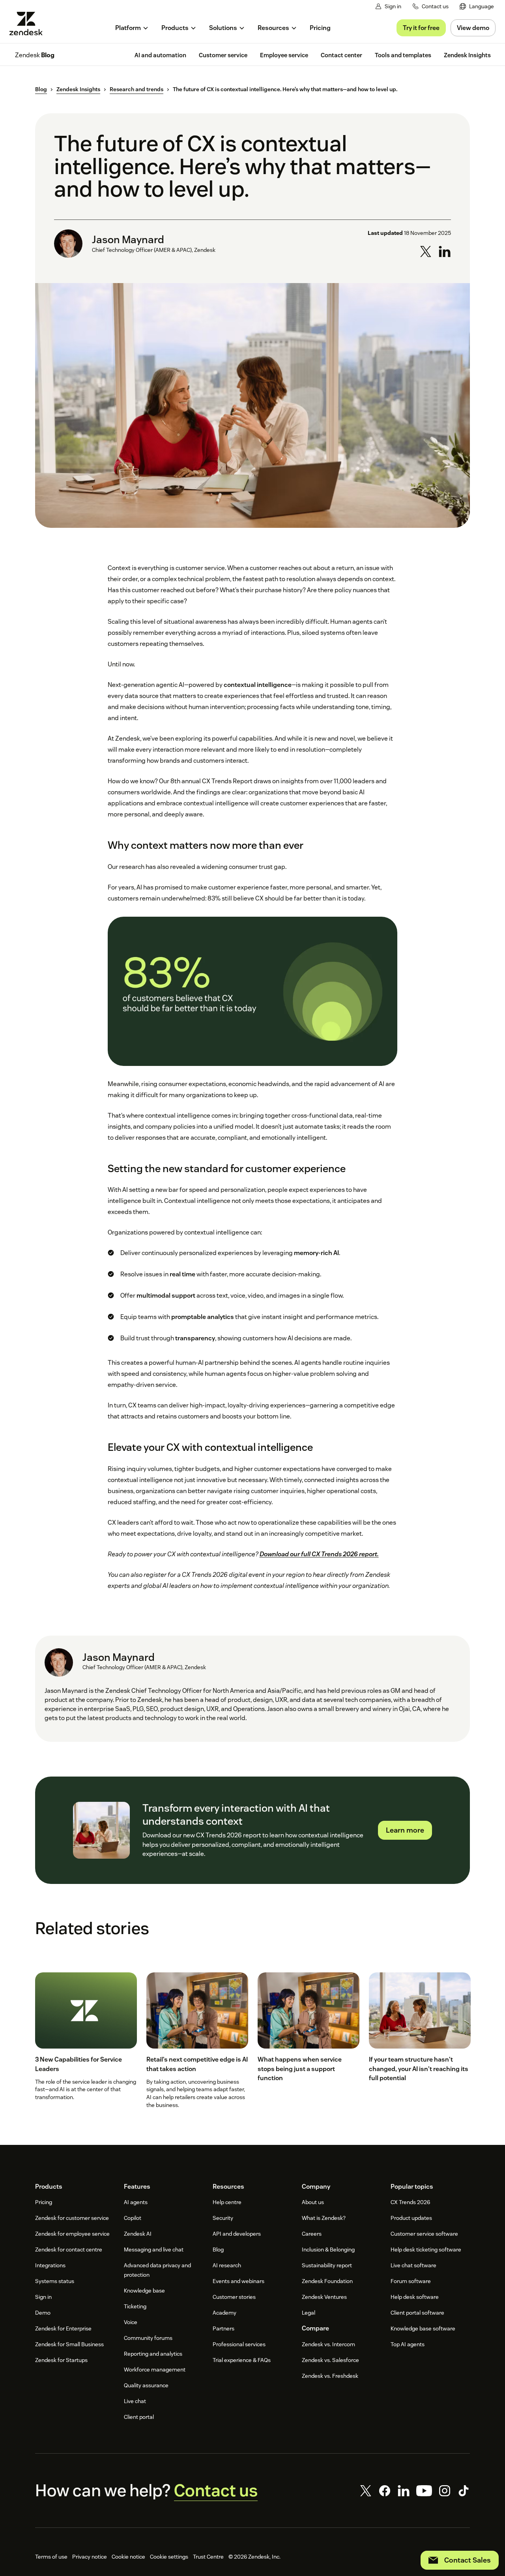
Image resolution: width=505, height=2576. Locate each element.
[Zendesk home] (29, 23)
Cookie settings (169, 2557)
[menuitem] (477, 7)
